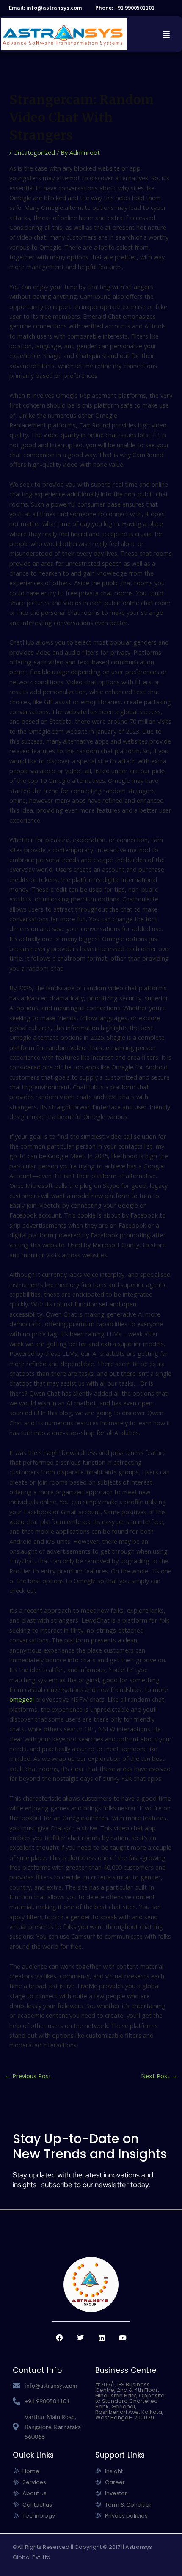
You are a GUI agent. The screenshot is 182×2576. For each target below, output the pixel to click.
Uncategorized (34, 152)
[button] (166, 34)
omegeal (22, 1699)
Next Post (159, 2076)
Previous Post (28, 2076)
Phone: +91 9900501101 (125, 8)
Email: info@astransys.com (45, 8)
